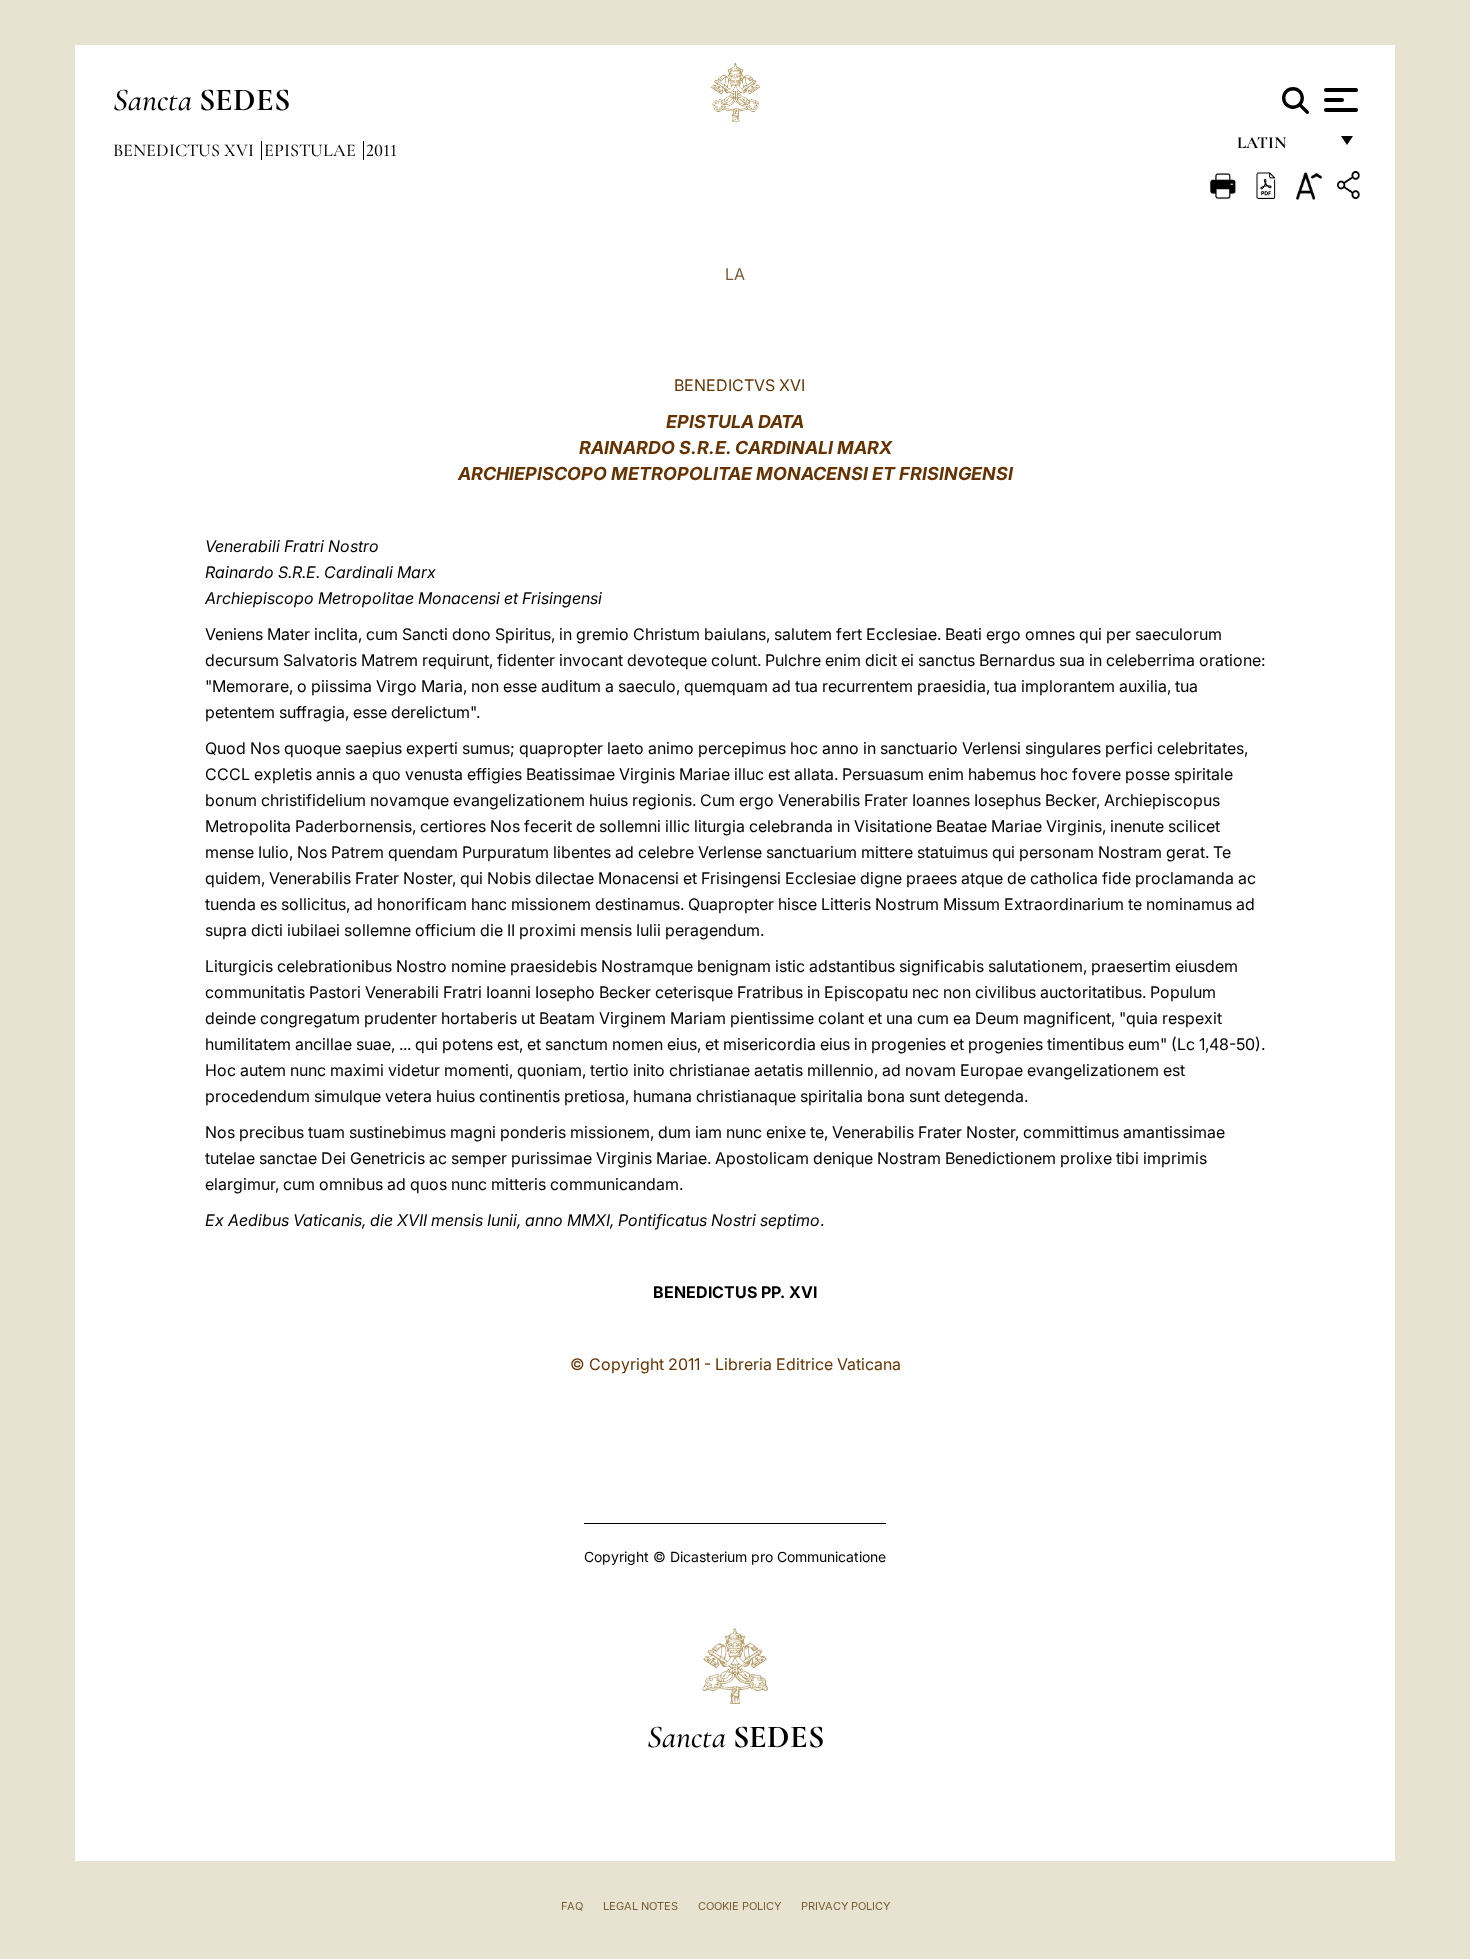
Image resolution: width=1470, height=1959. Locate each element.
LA (735, 274)
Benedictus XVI (185, 150)
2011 (381, 150)
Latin (1281, 147)
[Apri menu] (1338, 100)
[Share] (1351, 188)
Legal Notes (640, 1906)
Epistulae (312, 150)
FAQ (572, 1906)
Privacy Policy (845, 1906)
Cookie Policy (739, 1906)
